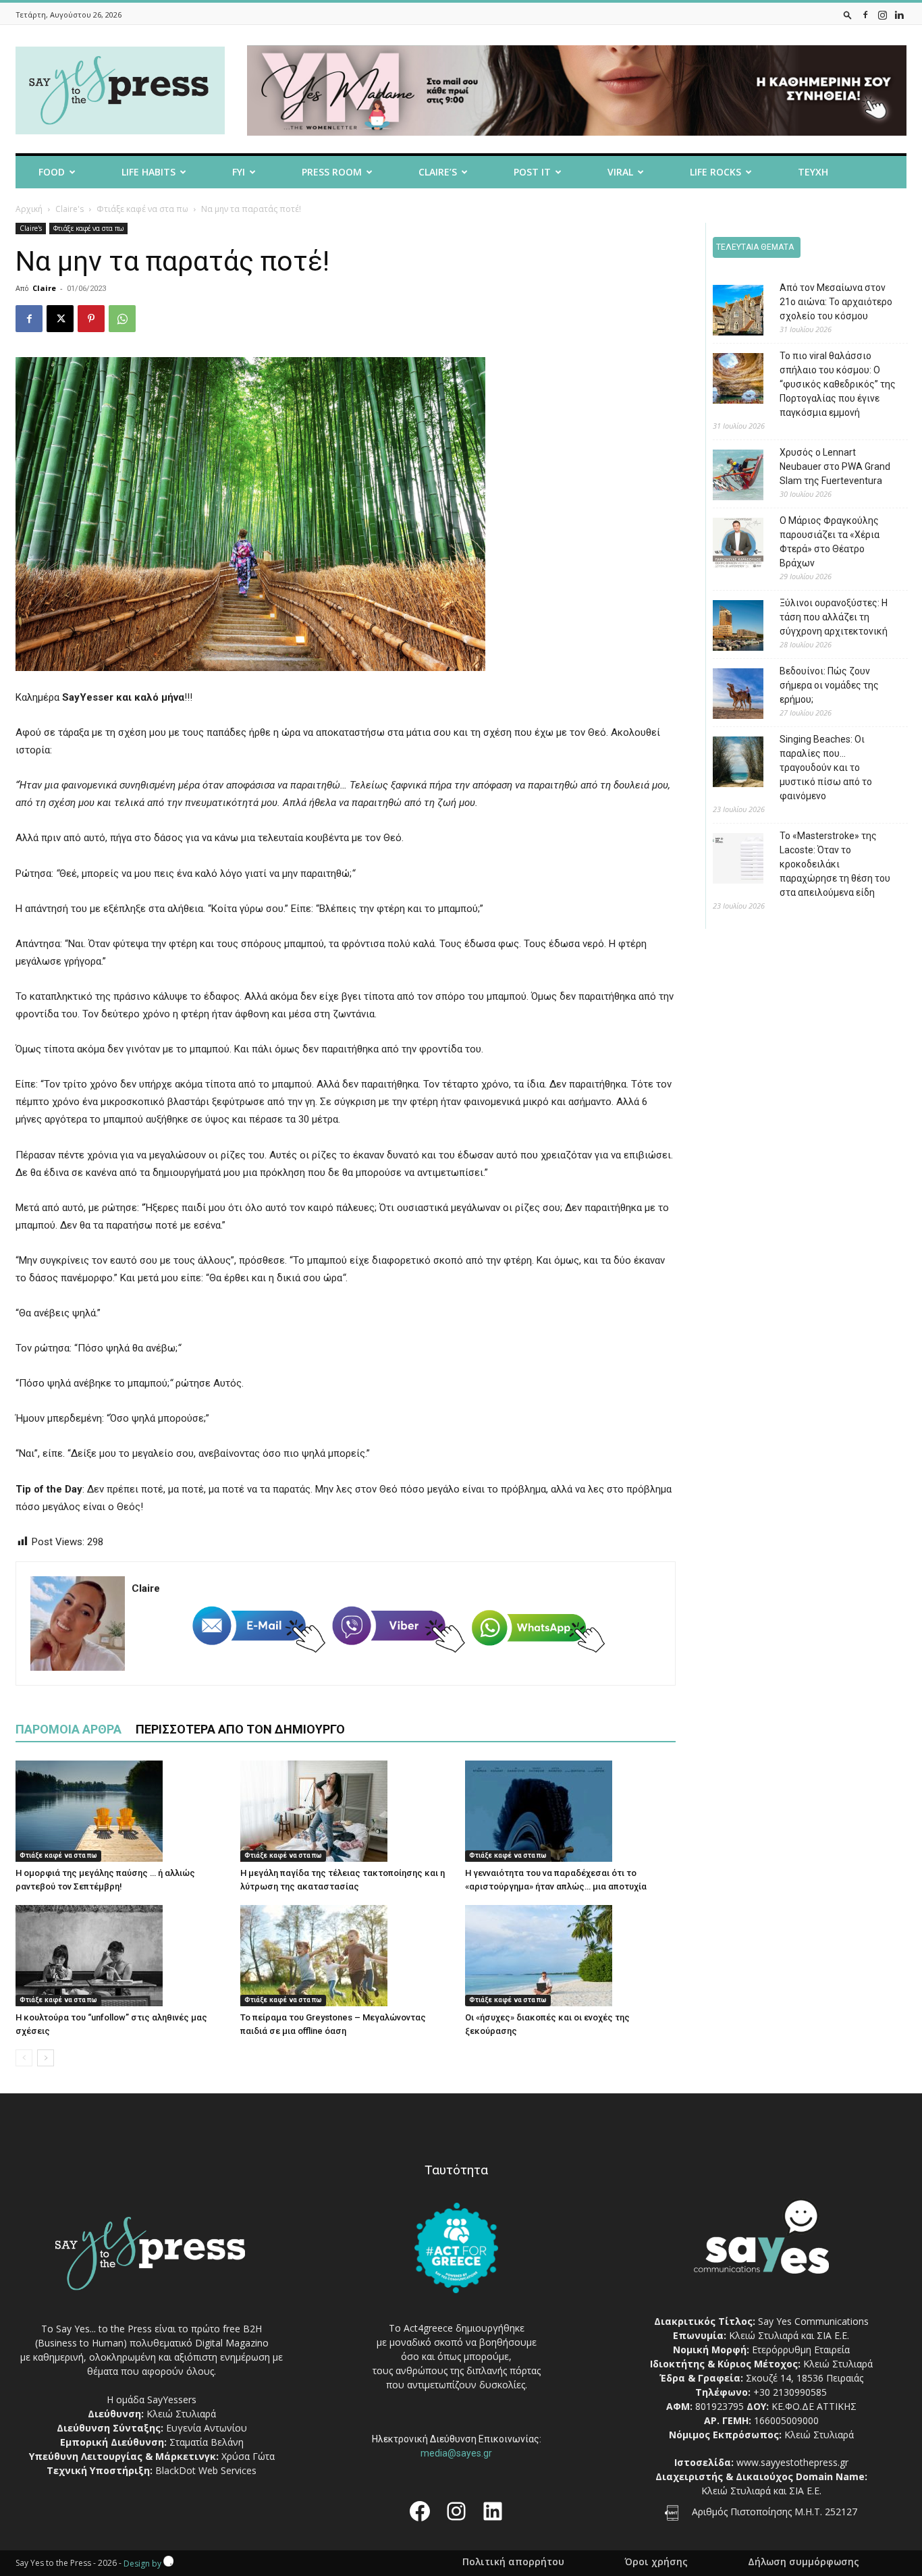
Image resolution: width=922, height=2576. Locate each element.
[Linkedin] (899, 15)
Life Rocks (715, 172)
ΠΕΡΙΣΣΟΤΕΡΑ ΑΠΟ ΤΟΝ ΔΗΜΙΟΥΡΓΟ (240, 1729)
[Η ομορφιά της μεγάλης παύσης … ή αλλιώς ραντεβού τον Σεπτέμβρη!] (121, 1811)
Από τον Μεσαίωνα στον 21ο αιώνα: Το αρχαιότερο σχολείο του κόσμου (836, 302)
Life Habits (148, 172)
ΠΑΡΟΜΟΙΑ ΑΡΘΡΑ (69, 1729)
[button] (848, 15)
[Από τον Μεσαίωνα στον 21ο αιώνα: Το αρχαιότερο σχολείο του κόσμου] (728, 312)
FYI (239, 172)
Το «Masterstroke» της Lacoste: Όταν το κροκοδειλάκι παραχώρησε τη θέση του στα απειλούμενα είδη (835, 864)
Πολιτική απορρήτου (513, 2562)
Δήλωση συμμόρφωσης (804, 2562)
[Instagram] (882, 15)
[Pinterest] (91, 319)
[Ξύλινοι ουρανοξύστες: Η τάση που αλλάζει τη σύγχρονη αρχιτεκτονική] (728, 627)
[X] (60, 319)
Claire (44, 288)
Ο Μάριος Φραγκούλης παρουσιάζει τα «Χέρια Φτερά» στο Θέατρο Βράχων (830, 542)
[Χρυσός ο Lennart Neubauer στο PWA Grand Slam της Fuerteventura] (728, 477)
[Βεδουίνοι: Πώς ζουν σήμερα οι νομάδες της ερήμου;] (728, 696)
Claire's (70, 209)
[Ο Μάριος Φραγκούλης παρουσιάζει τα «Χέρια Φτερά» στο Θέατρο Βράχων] (728, 545)
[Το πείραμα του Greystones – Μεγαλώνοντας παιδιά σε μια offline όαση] (346, 1956)
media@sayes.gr (456, 2453)
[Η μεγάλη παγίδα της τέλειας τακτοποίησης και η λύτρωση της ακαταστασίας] (346, 1811)
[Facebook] (865, 15)
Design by (143, 2564)
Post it (532, 172)
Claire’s (438, 172)
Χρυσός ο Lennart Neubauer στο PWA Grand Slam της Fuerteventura (835, 466)
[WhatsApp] (122, 319)
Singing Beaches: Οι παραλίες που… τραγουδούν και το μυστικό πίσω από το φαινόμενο (826, 768)
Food (52, 172)
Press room (332, 172)
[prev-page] (24, 2058)
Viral (620, 172)
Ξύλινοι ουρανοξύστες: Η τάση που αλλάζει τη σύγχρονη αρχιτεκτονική (834, 617)
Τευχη (813, 172)
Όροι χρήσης (656, 2562)
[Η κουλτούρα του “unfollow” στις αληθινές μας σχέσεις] (121, 1956)
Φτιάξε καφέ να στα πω (142, 209)
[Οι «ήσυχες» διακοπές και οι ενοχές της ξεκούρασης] (570, 1956)
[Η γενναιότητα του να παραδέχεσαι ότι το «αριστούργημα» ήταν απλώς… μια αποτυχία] (570, 1811)
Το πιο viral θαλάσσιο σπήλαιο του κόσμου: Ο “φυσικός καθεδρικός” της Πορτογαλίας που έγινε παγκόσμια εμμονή (838, 384)
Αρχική (29, 209)
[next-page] (46, 2058)
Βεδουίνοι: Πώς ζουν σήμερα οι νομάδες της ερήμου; (829, 685)
